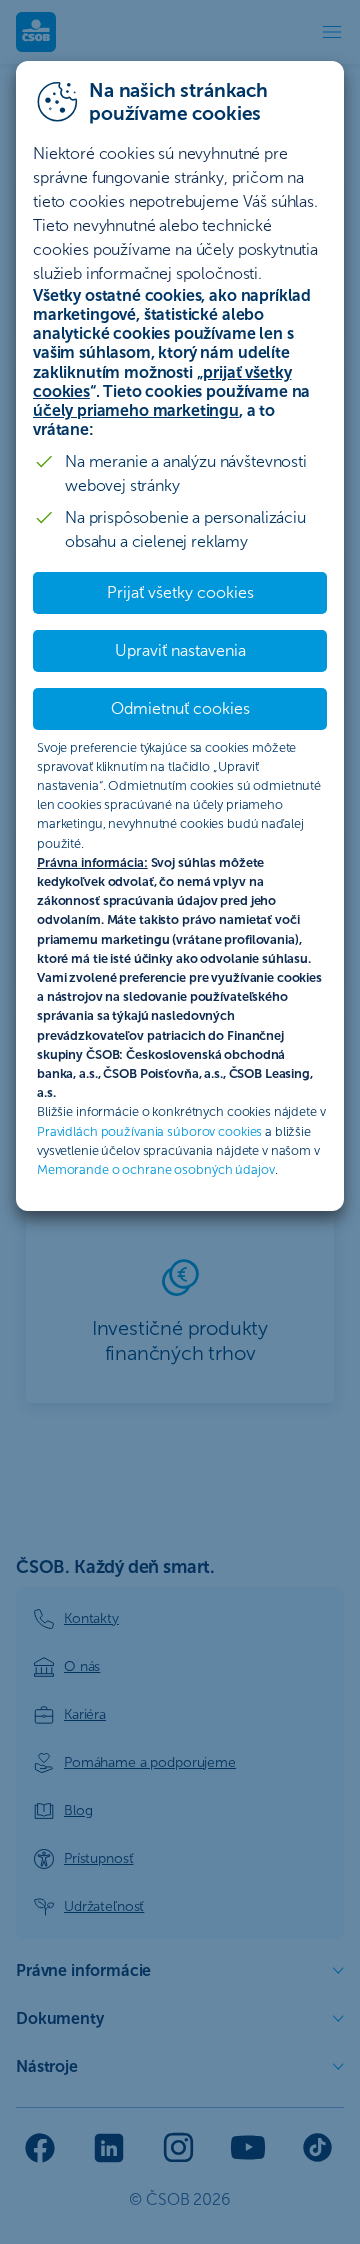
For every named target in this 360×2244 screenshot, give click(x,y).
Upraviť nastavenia (180, 650)
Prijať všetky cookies (180, 592)
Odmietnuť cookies (180, 708)
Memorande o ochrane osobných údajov (156, 1169)
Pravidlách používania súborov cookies (149, 1131)
